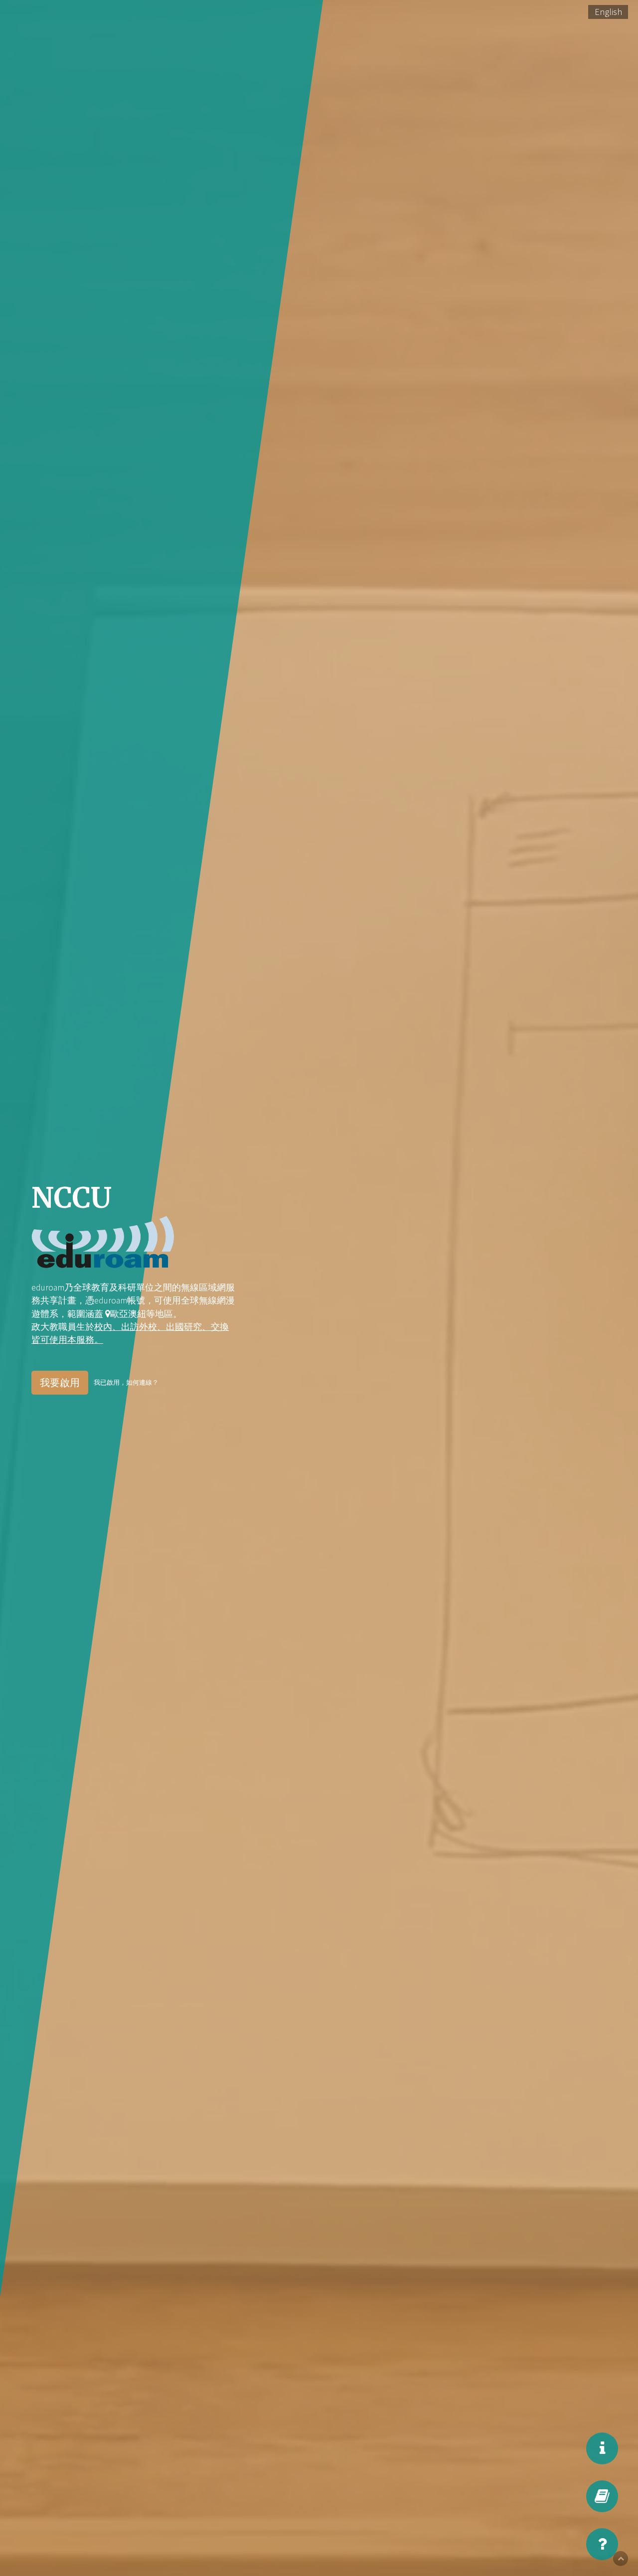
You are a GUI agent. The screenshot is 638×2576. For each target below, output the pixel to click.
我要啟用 (60, 1382)
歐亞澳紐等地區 (142, 1314)
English (608, 12)
